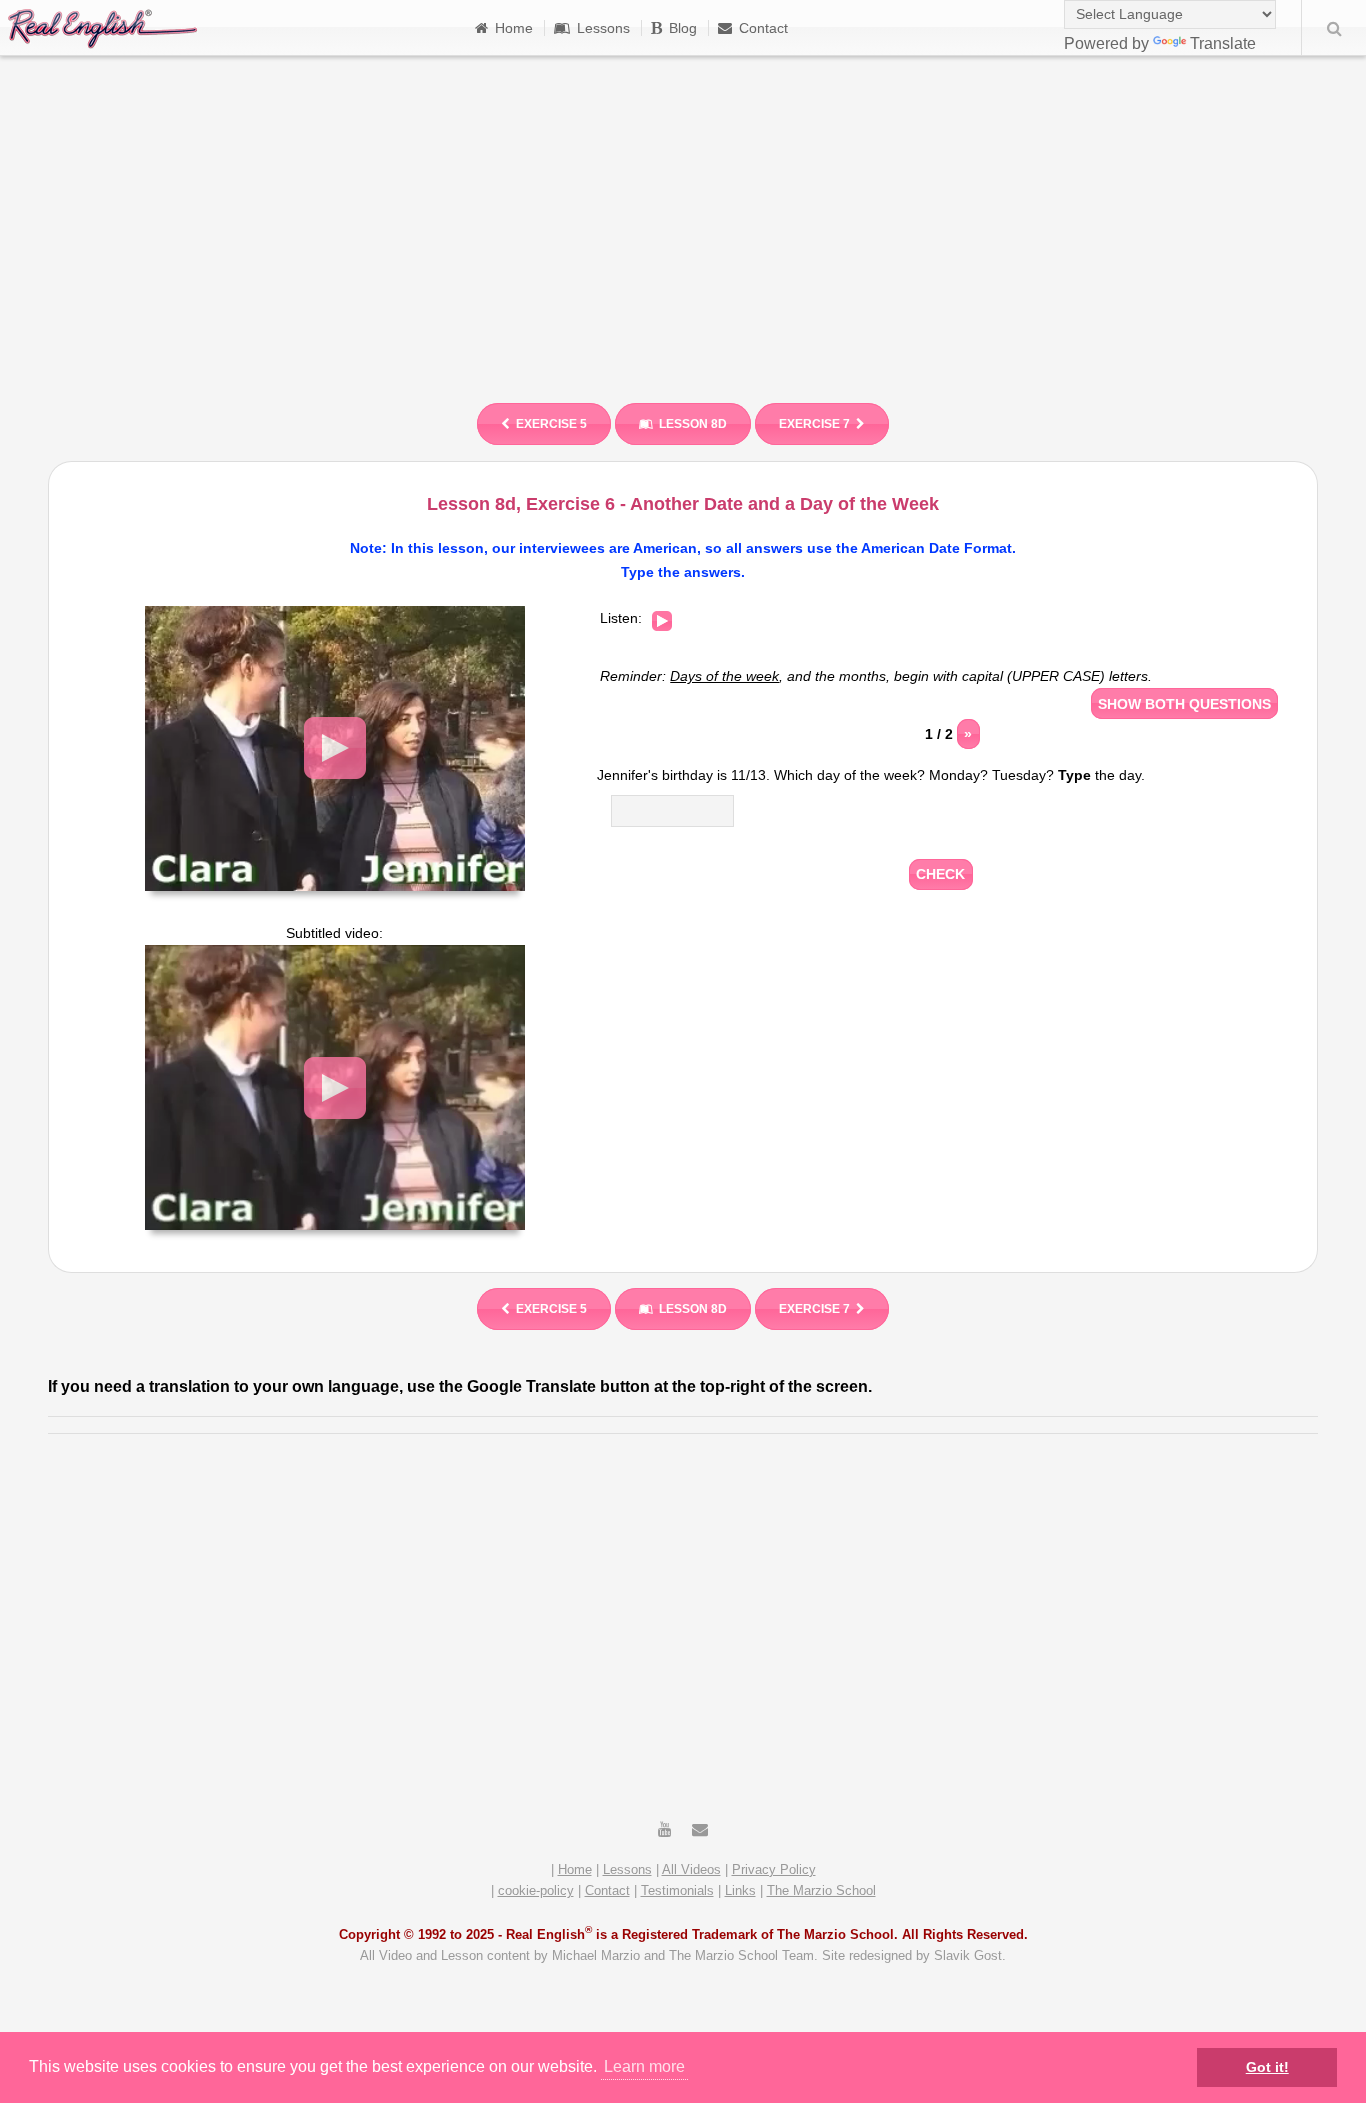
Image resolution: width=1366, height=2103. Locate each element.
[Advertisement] (683, 220)
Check (940, 874)
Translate (1223, 43)
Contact (763, 28)
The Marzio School (821, 1890)
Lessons (603, 28)
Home (514, 28)
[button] (335, 748)
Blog (683, 28)
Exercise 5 (551, 424)
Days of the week (724, 676)
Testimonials (677, 1890)
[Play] (662, 621)
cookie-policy (536, 1890)
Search (1334, 28)
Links (740, 1890)
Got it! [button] (1267, 2067)
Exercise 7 (814, 424)
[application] (335, 748)
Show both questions (1184, 704)
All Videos (691, 1869)
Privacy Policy (774, 1869)
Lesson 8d (693, 424)
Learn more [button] (644, 2066)
